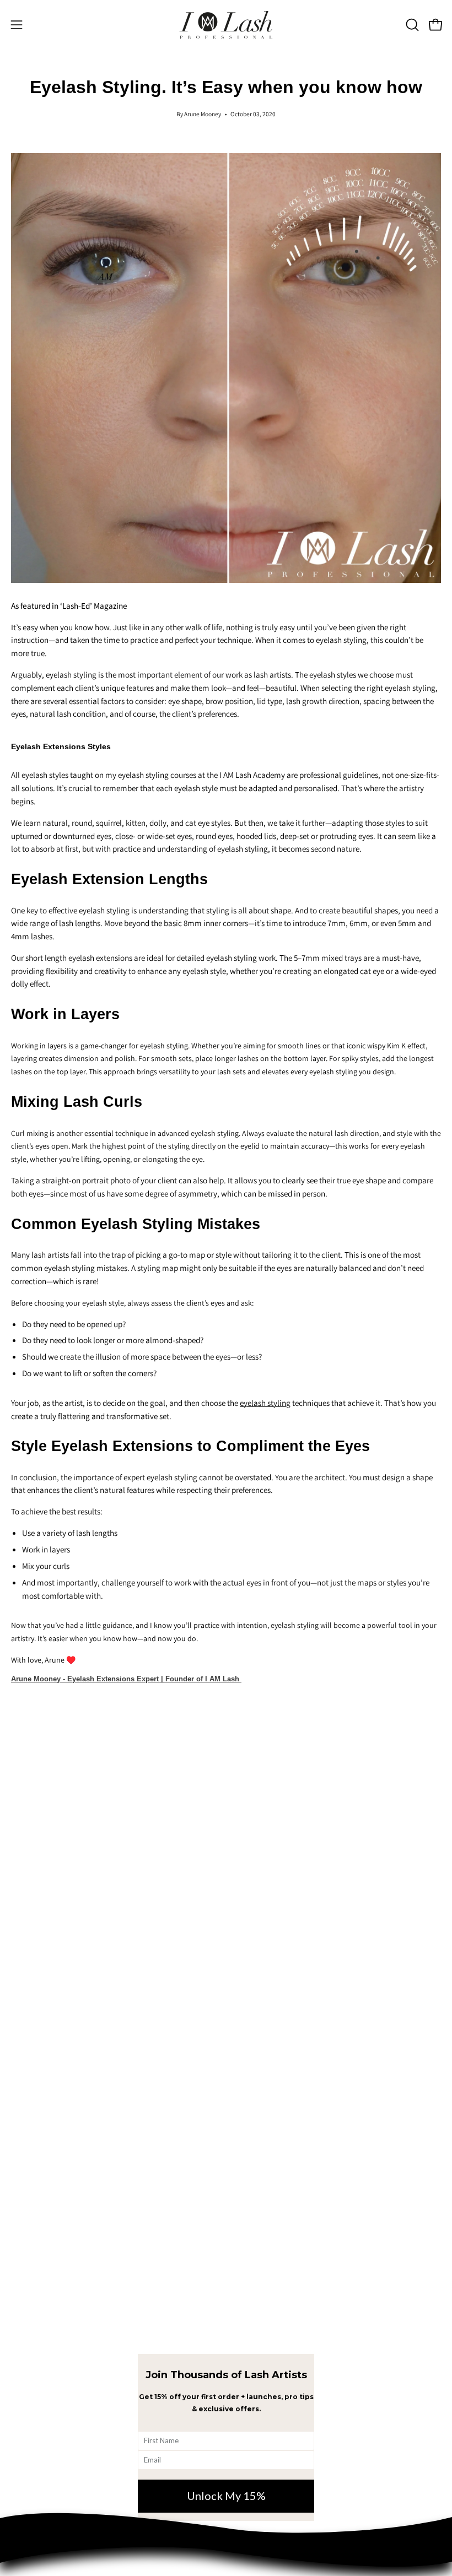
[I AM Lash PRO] (226, 25)
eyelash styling (265, 1403)
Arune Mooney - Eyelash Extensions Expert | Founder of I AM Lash (126, 1679)
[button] (411, 25)
